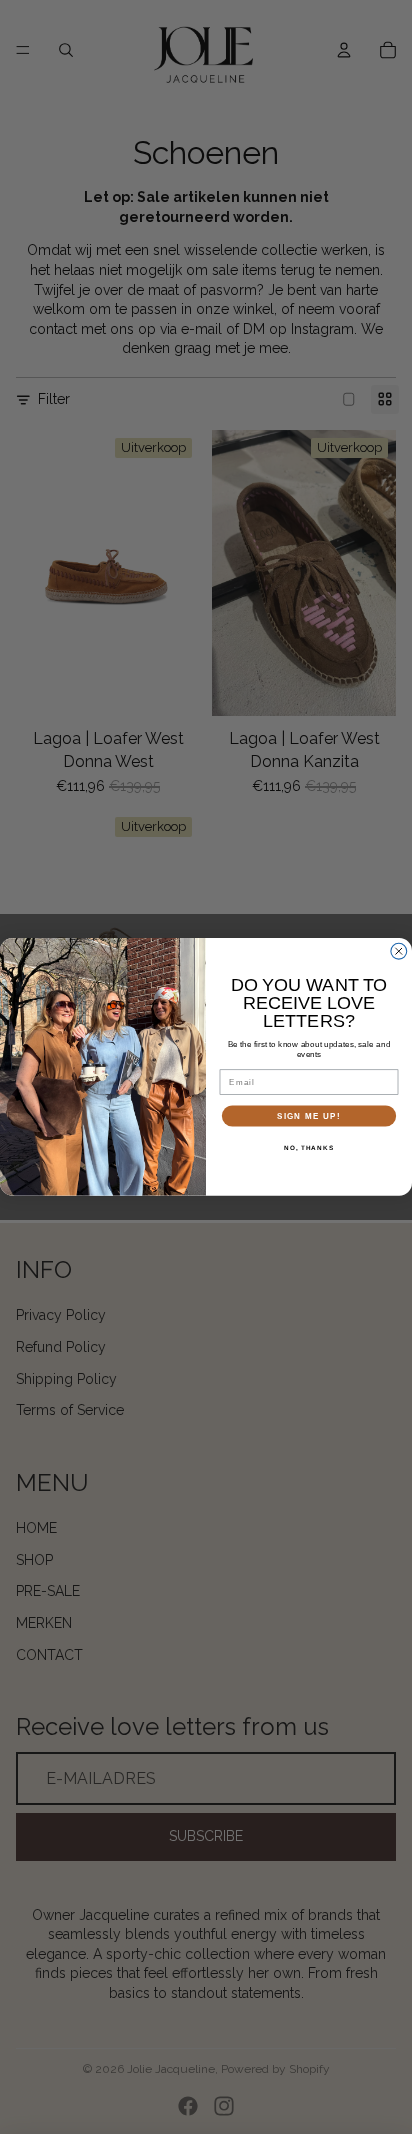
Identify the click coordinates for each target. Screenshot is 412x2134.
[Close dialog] (399, 952)
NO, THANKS (309, 1147)
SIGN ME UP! (309, 1115)
